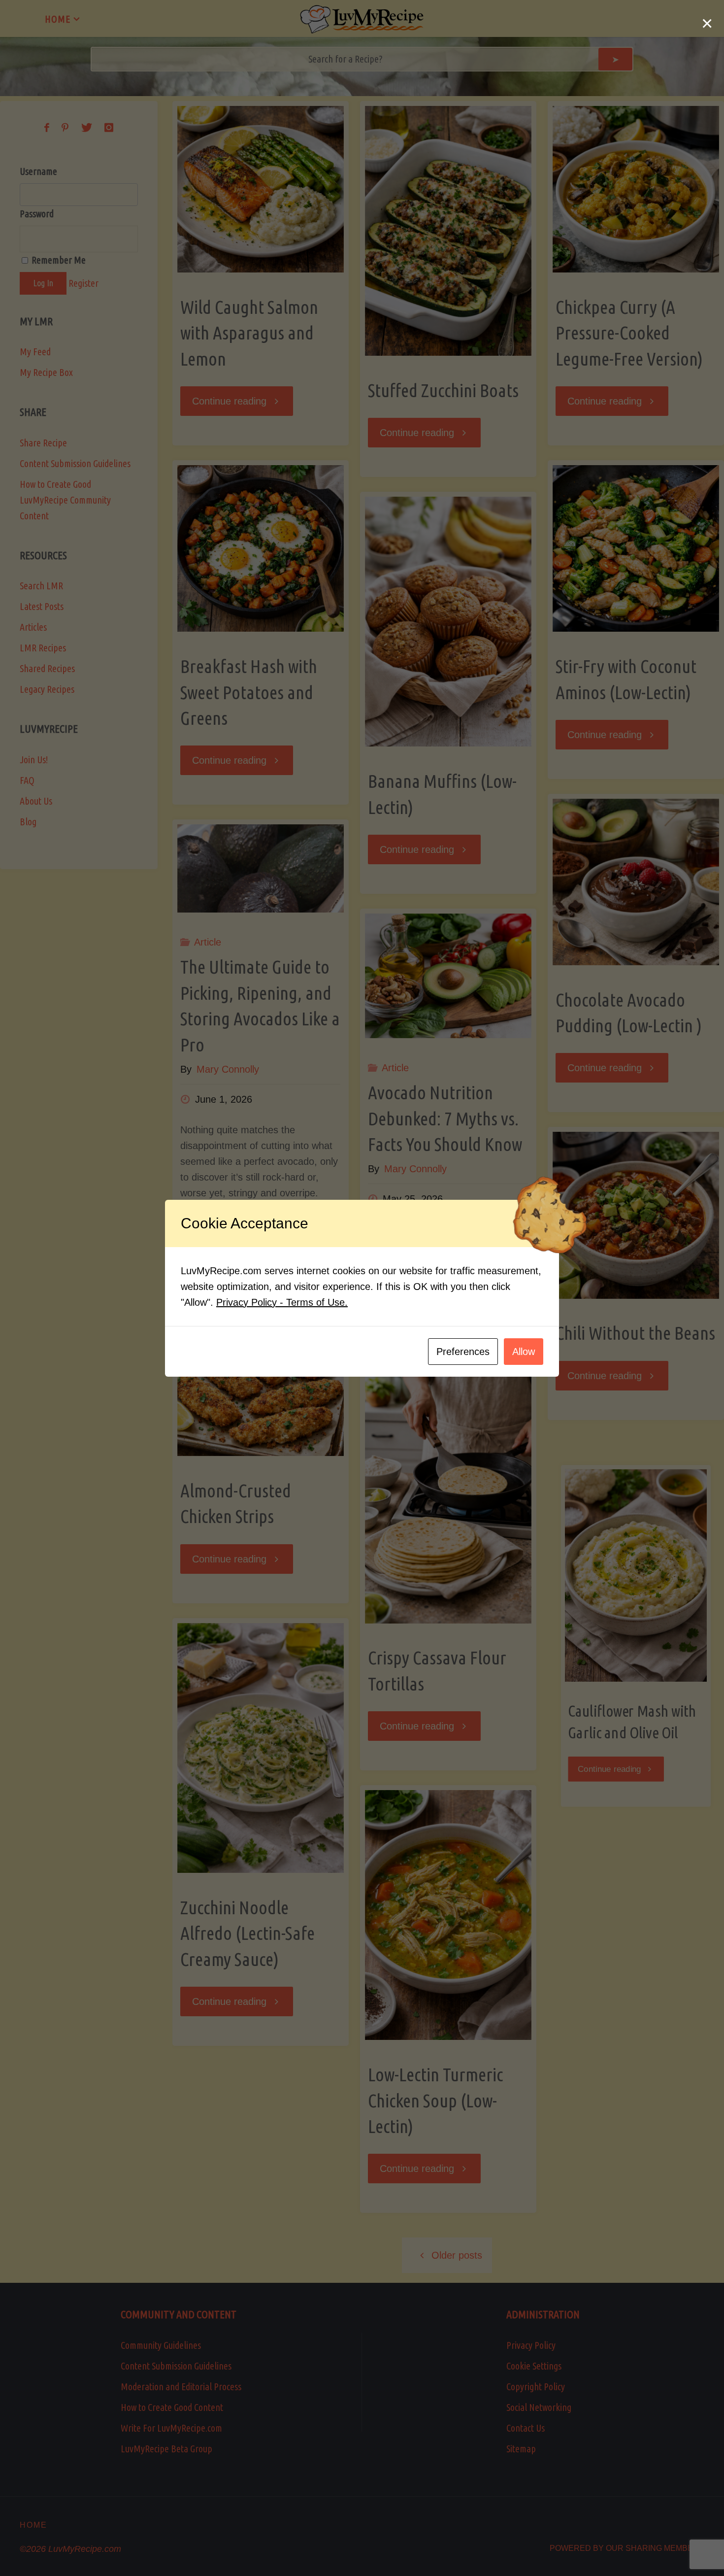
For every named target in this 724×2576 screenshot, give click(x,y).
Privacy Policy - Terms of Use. (282, 1302)
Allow (524, 1352)
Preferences (463, 1352)
